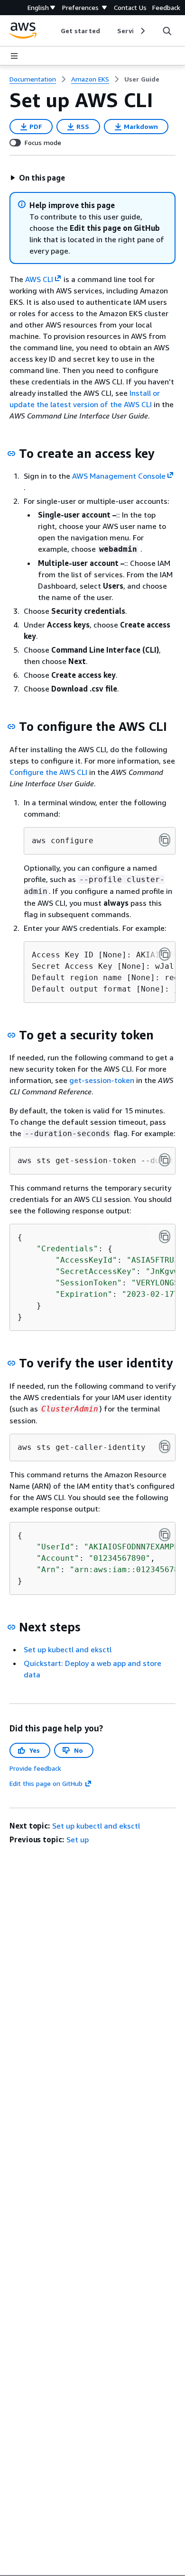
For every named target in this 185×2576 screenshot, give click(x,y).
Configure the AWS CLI (48, 772)
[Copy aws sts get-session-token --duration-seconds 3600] (165, 1160)
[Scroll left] (54, 31)
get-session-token (102, 1080)
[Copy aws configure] (165, 840)
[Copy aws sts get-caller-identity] (165, 1447)
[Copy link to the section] (11, 454)
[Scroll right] (142, 31)
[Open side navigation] (14, 56)
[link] (142, 79)
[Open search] (167, 31)
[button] (37, 178)
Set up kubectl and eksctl (68, 1649)
